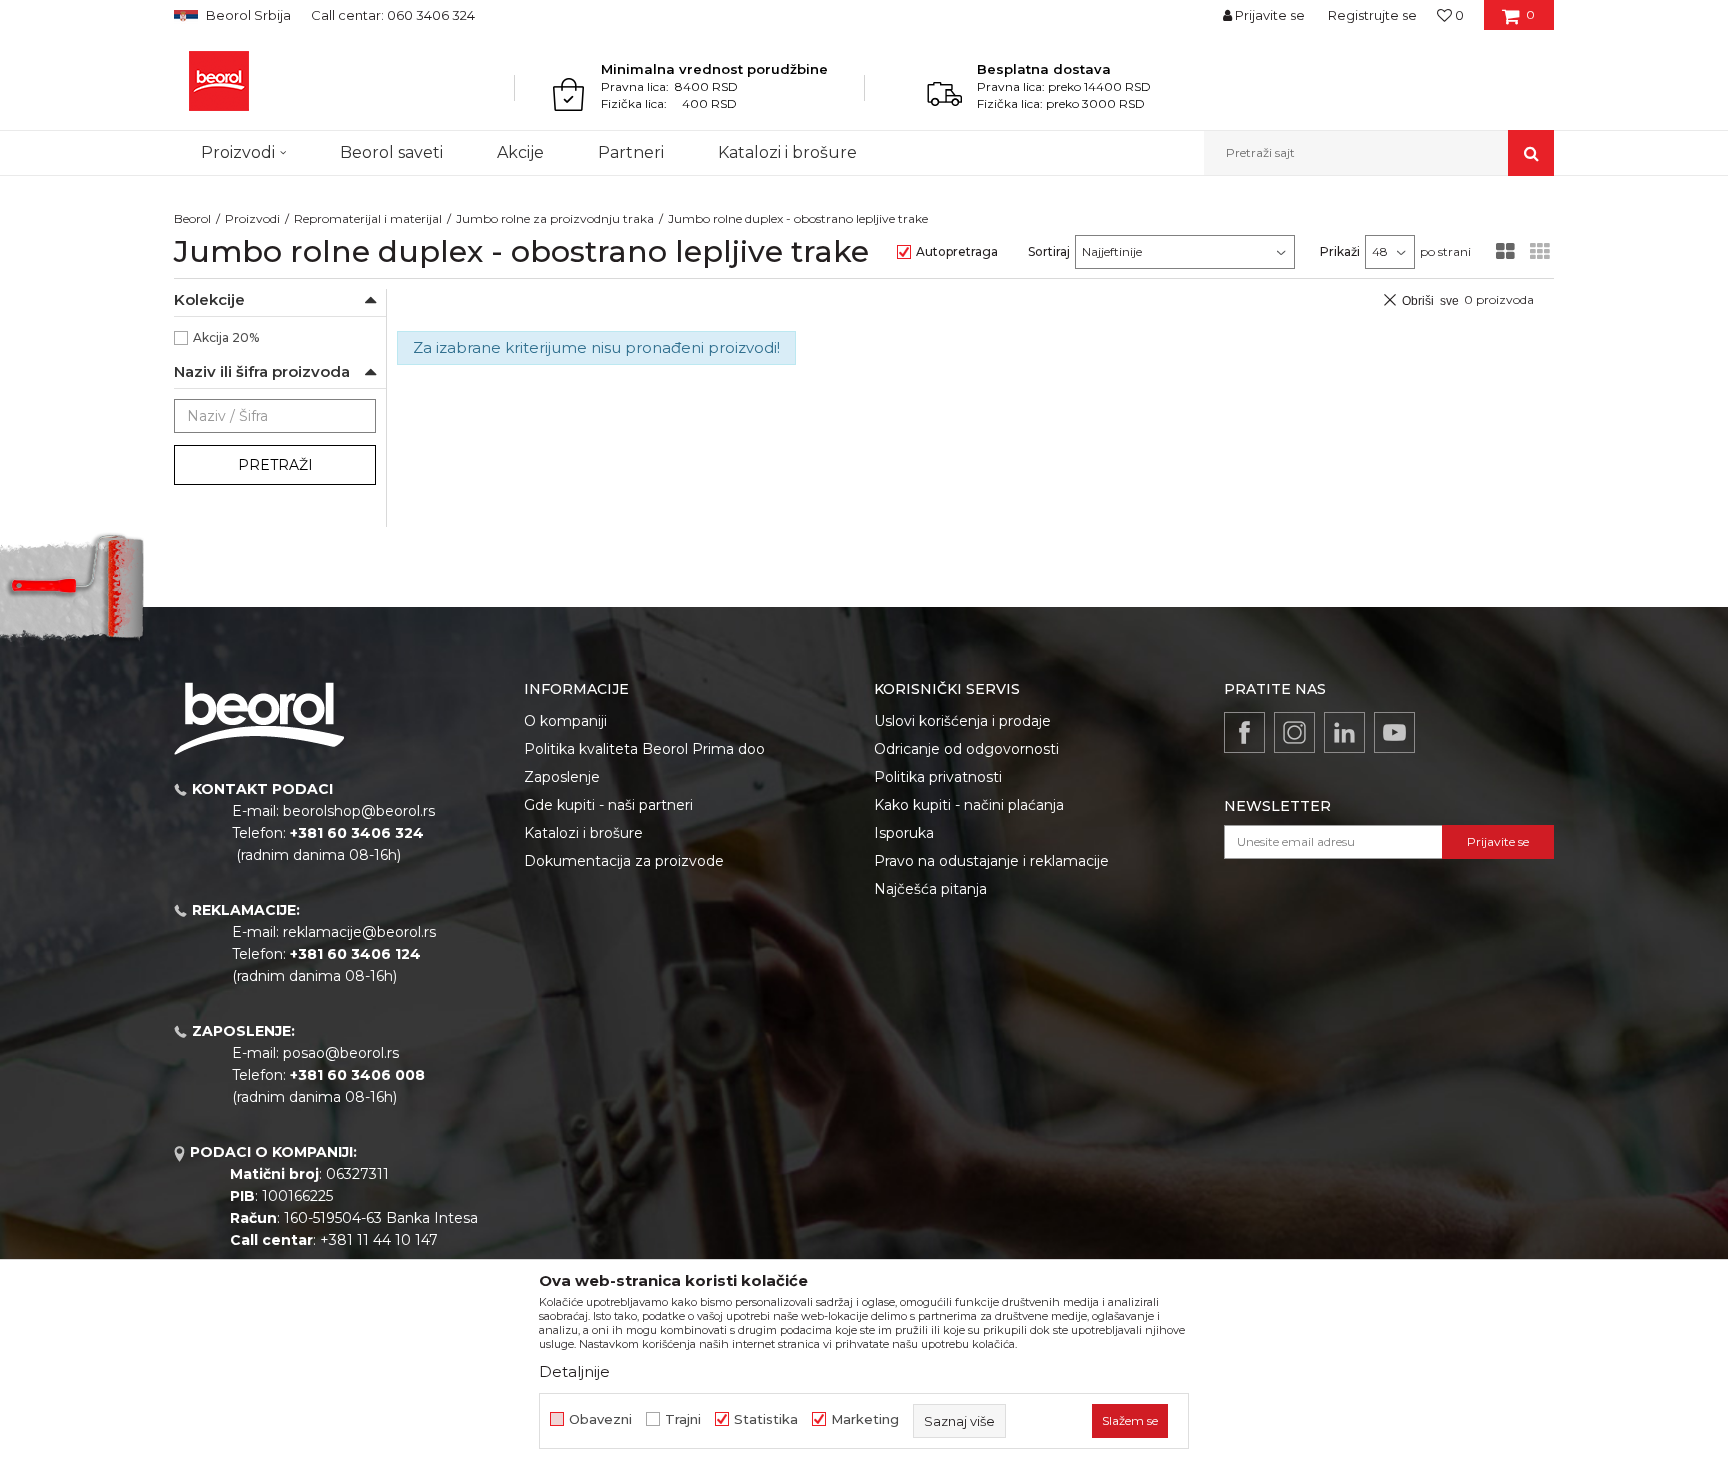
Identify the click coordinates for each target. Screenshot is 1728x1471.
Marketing (865, 1419)
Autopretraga (957, 251)
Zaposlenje (562, 777)
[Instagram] (1294, 732)
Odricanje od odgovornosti (966, 749)
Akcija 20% (226, 337)
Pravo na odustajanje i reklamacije (991, 861)
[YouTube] (1394, 732)
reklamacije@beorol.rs (359, 932)
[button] (1379, 153)
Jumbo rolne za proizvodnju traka (555, 218)
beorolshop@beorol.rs (359, 811)
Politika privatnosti (938, 777)
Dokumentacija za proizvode (624, 861)
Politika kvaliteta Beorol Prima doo (644, 749)
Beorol (192, 218)
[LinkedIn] (1344, 732)
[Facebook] (1244, 732)
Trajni (683, 1419)
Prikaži (1340, 251)
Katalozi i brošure (583, 833)
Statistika (766, 1419)
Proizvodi (252, 218)
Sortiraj (1049, 251)
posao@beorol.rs (341, 1053)
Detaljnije (574, 1371)
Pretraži (275, 465)
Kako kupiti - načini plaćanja (969, 805)
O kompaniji (565, 721)
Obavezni (600, 1419)
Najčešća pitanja (930, 889)
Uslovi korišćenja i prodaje (962, 721)
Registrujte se (1372, 15)
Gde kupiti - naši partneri (608, 805)
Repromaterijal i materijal (368, 218)
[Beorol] (219, 81)
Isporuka (904, 833)
